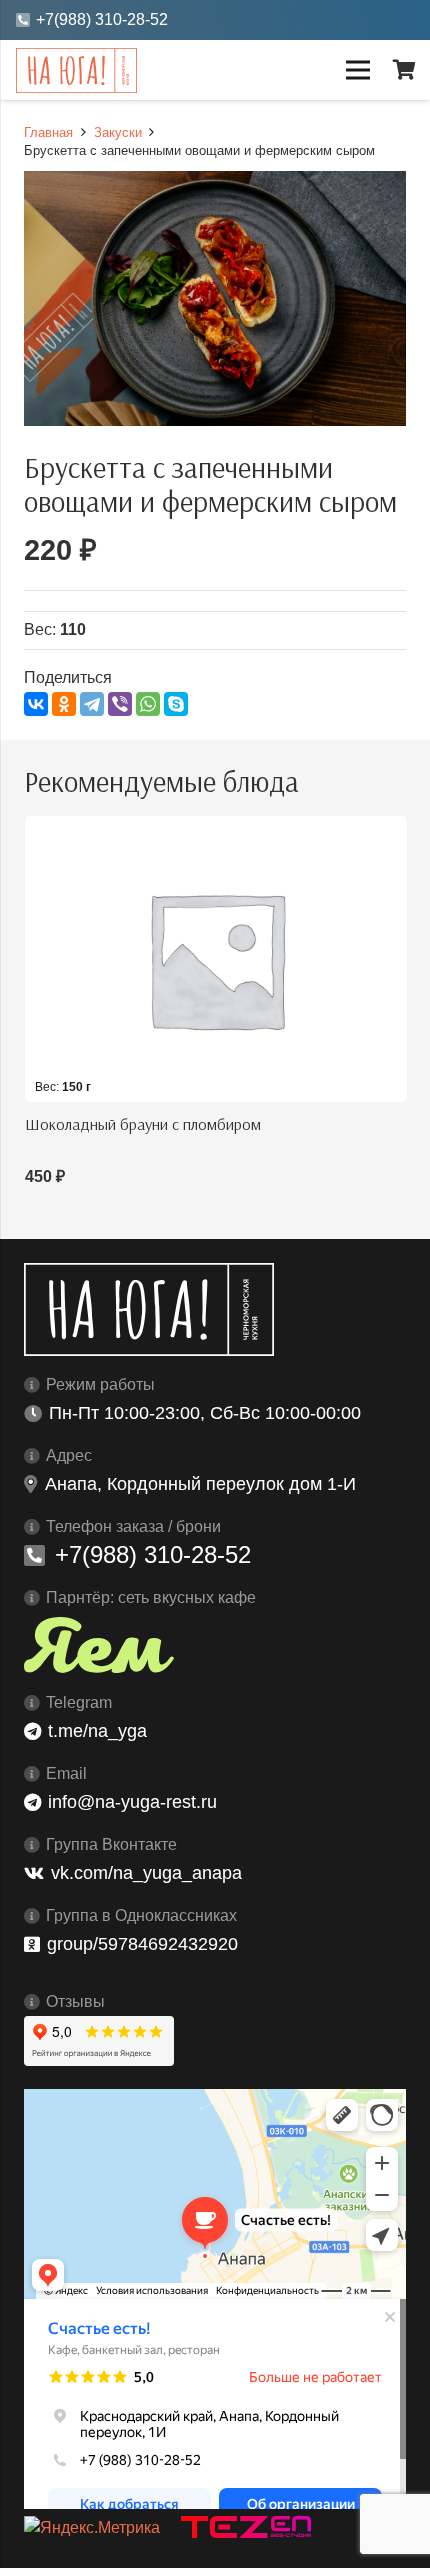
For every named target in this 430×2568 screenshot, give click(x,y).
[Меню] (358, 70)
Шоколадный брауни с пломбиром (143, 1124)
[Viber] (120, 704)
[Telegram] (92, 704)
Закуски (118, 132)
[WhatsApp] (148, 704)
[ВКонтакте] (36, 704)
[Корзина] (405, 70)
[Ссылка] (76, 70)
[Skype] (176, 704)
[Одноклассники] (64, 704)
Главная (48, 132)
